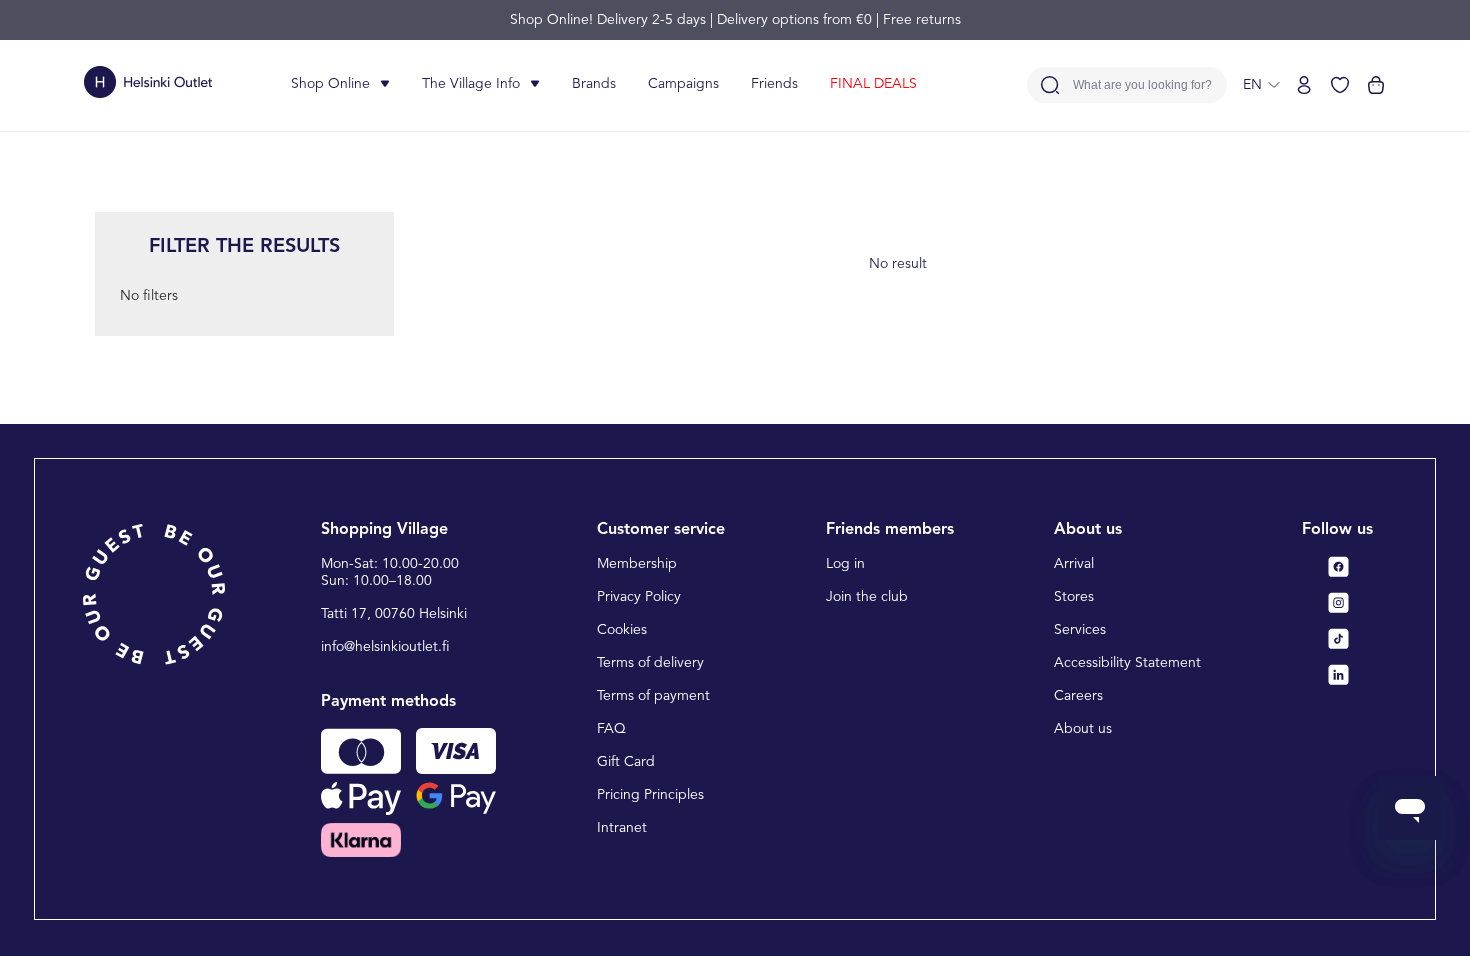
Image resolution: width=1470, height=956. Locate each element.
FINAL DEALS (873, 84)
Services (1080, 630)
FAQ (611, 729)
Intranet (622, 828)
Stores (1074, 597)
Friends (774, 84)
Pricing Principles (650, 795)
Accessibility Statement (1127, 663)
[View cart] (1376, 85)
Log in (845, 564)
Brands (594, 84)
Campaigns (683, 84)
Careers (1078, 696)
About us (1083, 729)
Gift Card (626, 762)
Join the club (867, 597)
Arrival (1074, 564)
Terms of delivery (650, 663)
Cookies (622, 630)
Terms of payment (653, 696)
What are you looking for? (1142, 85)
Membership (637, 564)
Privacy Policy (639, 597)
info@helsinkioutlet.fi (385, 647)
